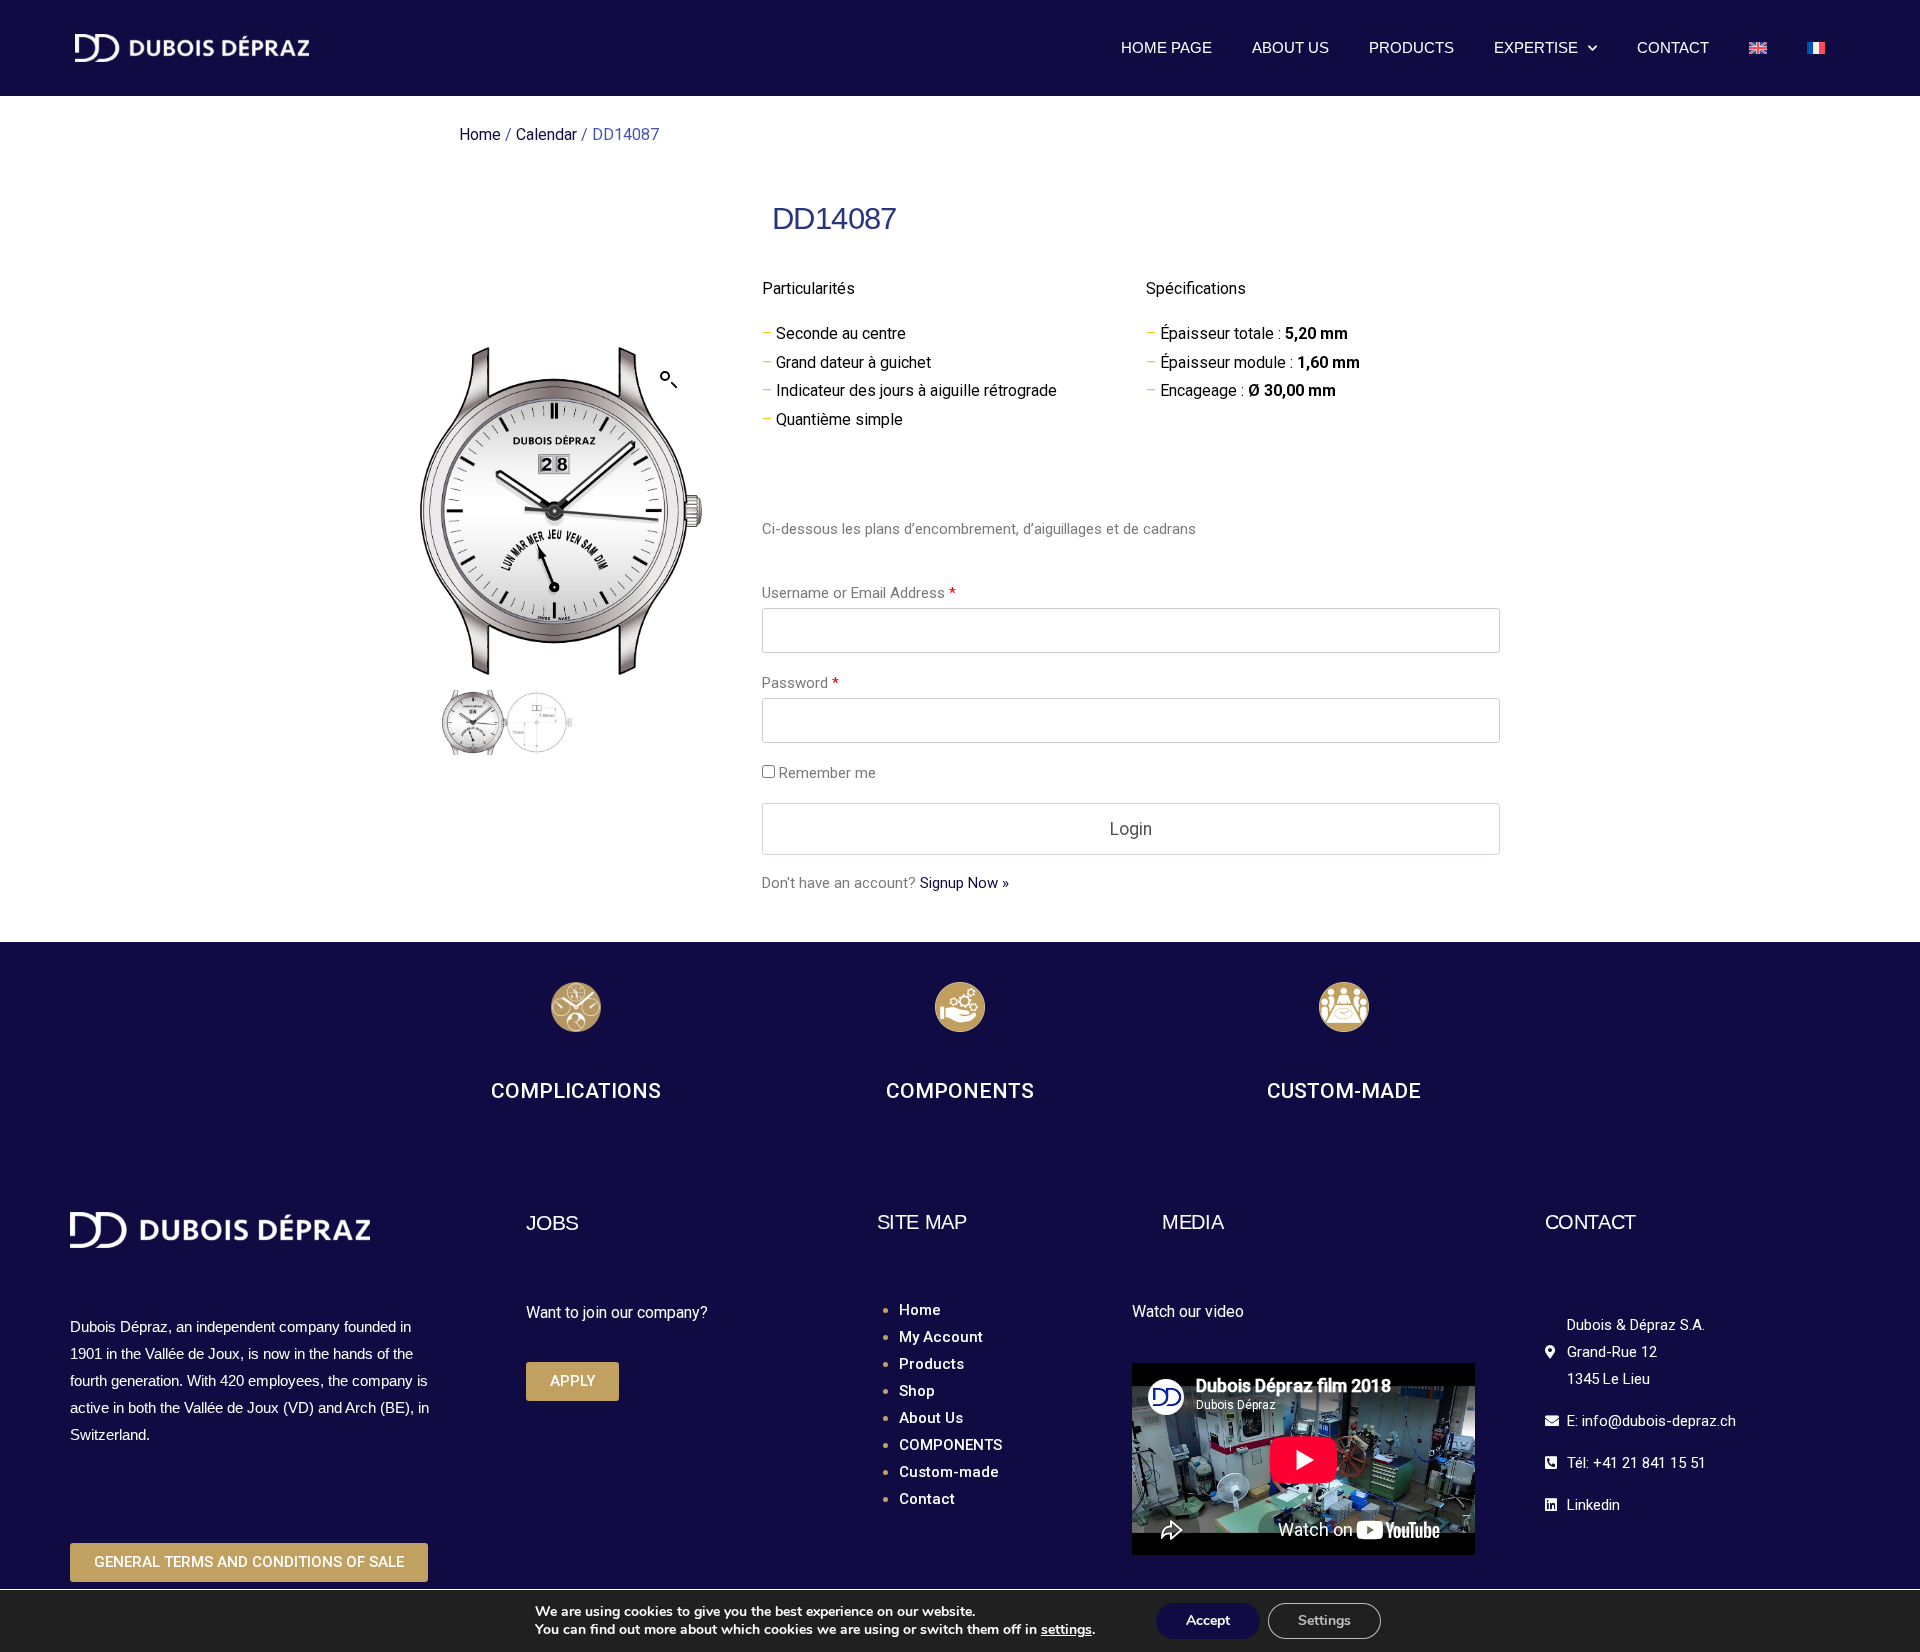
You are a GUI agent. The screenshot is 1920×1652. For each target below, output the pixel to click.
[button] (669, 380)
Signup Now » (964, 883)
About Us (1290, 47)
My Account (941, 1337)
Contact (1673, 47)
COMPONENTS (950, 1445)
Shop (917, 1391)
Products (1411, 47)
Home (480, 134)
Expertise (1536, 47)
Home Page (1166, 47)
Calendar (546, 134)
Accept (1208, 1620)
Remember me (827, 773)
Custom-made (949, 1472)
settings (1066, 1630)
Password (800, 683)
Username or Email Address (859, 593)
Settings (1324, 1620)
